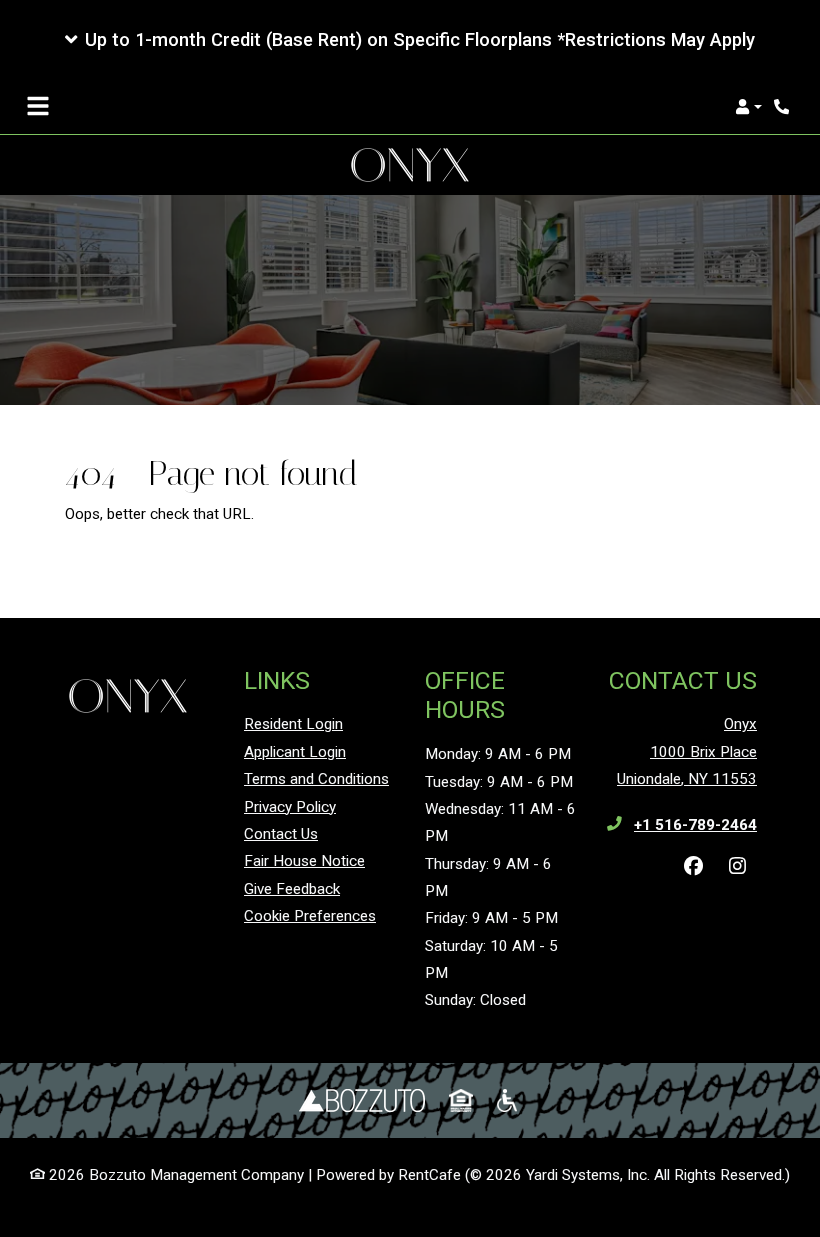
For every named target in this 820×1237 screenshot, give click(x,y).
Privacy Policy (290, 806)
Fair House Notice (304, 860)
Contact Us (281, 834)
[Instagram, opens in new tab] (737, 867)
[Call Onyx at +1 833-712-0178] (784, 107)
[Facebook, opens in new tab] (693, 867)
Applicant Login (295, 751)
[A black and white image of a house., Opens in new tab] (461, 1100)
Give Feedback (292, 888)
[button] (410, 40)
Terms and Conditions (316, 779)
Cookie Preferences (310, 916)
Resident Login (293, 723)
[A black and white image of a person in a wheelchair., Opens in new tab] (509, 1100)
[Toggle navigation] (38, 107)
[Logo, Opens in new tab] (362, 1100)
